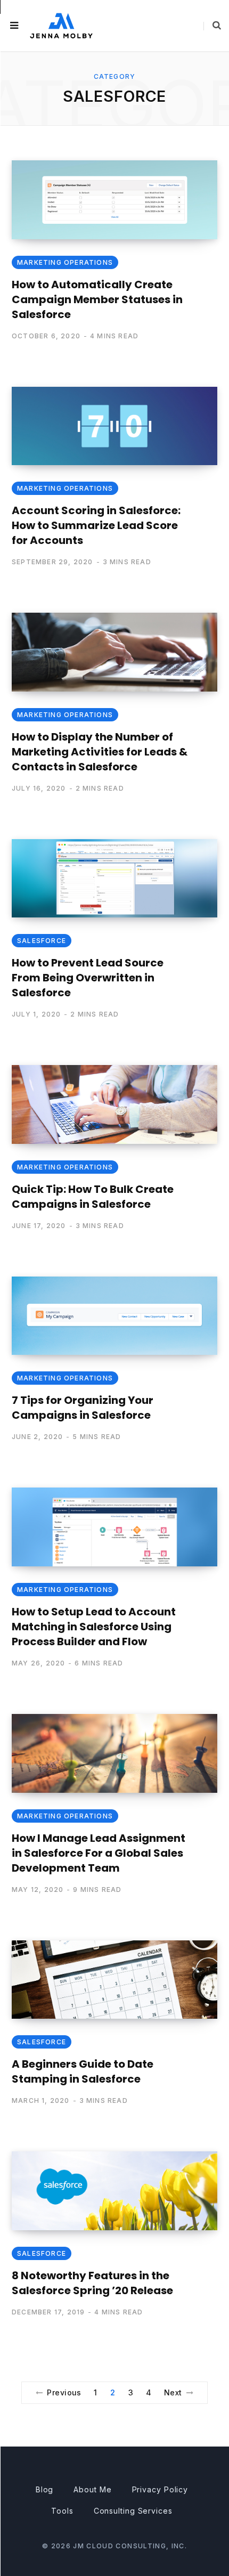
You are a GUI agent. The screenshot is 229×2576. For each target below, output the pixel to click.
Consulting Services (133, 2511)
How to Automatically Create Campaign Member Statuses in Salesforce (97, 299)
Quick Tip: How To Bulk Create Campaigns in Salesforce (93, 1197)
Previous (64, 2392)
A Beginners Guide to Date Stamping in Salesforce (83, 2071)
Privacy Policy (160, 2489)
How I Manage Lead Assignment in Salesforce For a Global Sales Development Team (99, 1853)
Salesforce (42, 941)
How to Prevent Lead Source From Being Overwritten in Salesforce (88, 978)
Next (173, 2392)
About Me (92, 2489)
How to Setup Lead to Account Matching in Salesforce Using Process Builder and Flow (94, 1627)
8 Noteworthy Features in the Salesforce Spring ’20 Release (92, 2283)
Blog (45, 2489)
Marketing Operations (65, 262)
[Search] (212, 26)
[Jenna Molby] (61, 25)
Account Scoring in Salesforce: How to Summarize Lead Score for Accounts (96, 525)
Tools (62, 2511)
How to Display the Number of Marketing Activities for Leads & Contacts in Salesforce (100, 752)
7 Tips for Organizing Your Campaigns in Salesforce (83, 1408)
